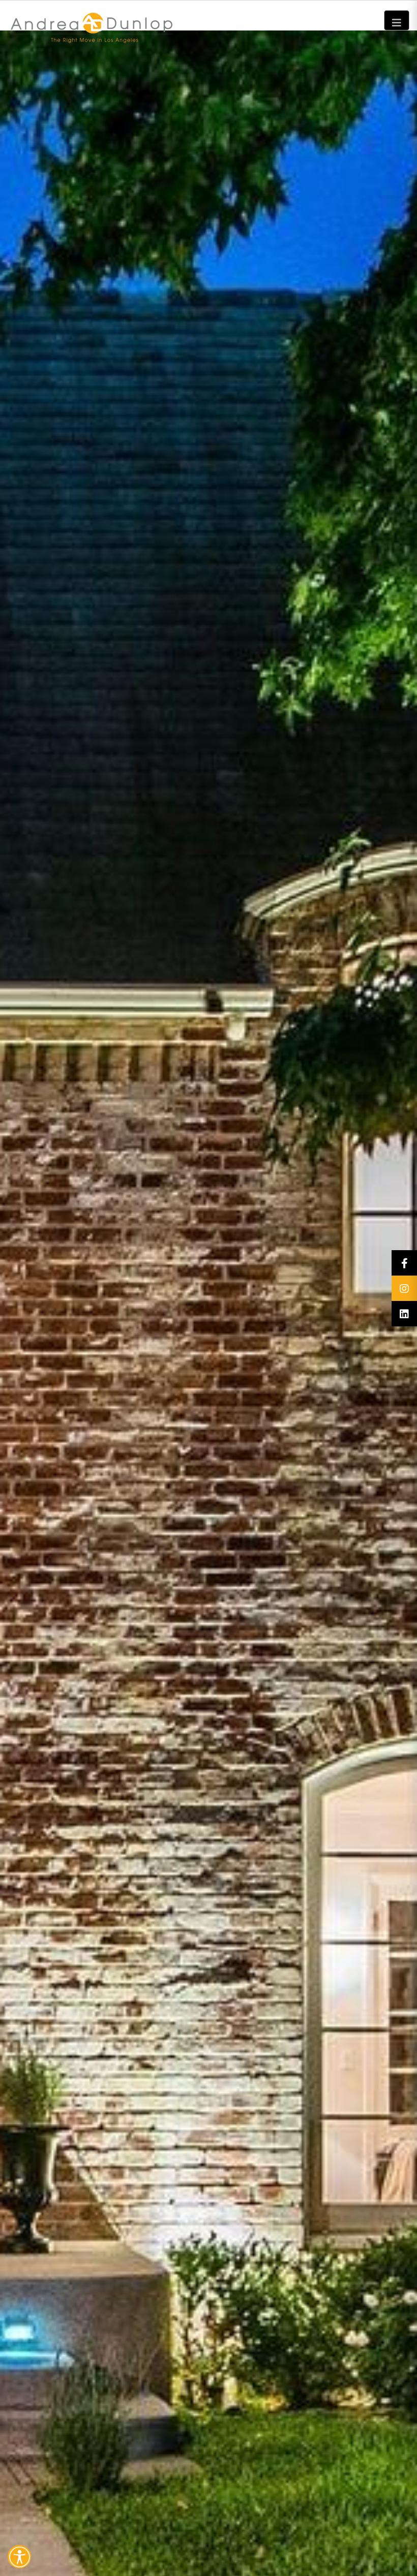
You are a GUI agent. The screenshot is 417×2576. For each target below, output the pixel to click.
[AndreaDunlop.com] (208, 5)
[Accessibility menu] (19, 2557)
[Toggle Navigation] (397, 20)
